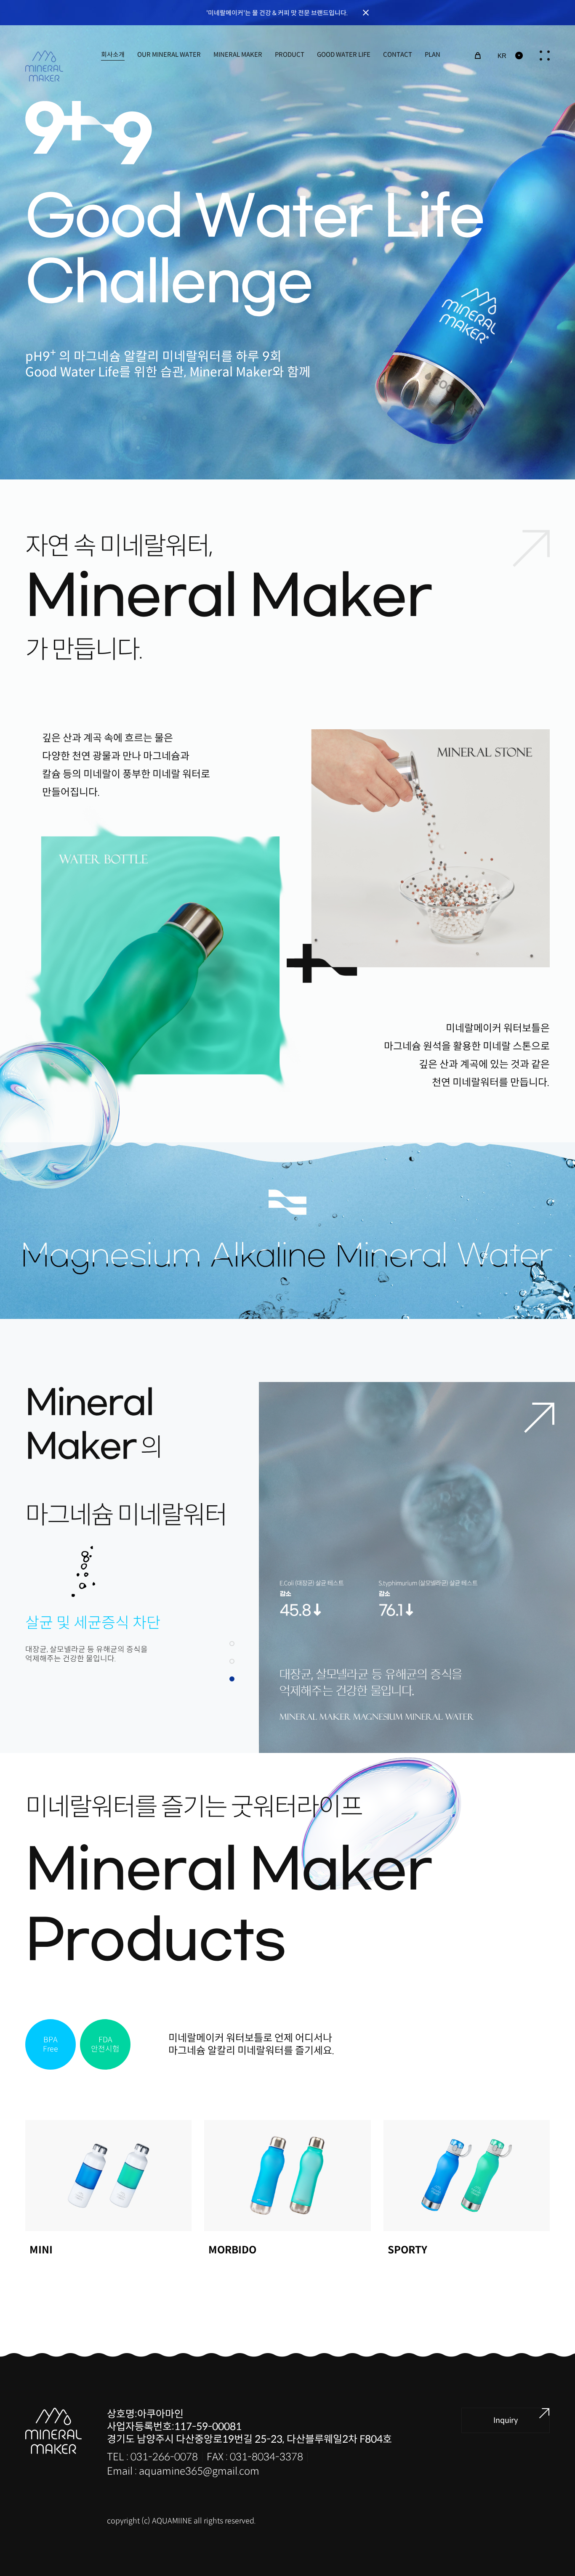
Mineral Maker (238, 54)
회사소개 (113, 54)
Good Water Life (344, 54)
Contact (398, 54)
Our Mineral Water (169, 54)
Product (290, 54)
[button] (232, 1644)
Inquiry (506, 2420)
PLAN (433, 54)
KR (502, 56)
